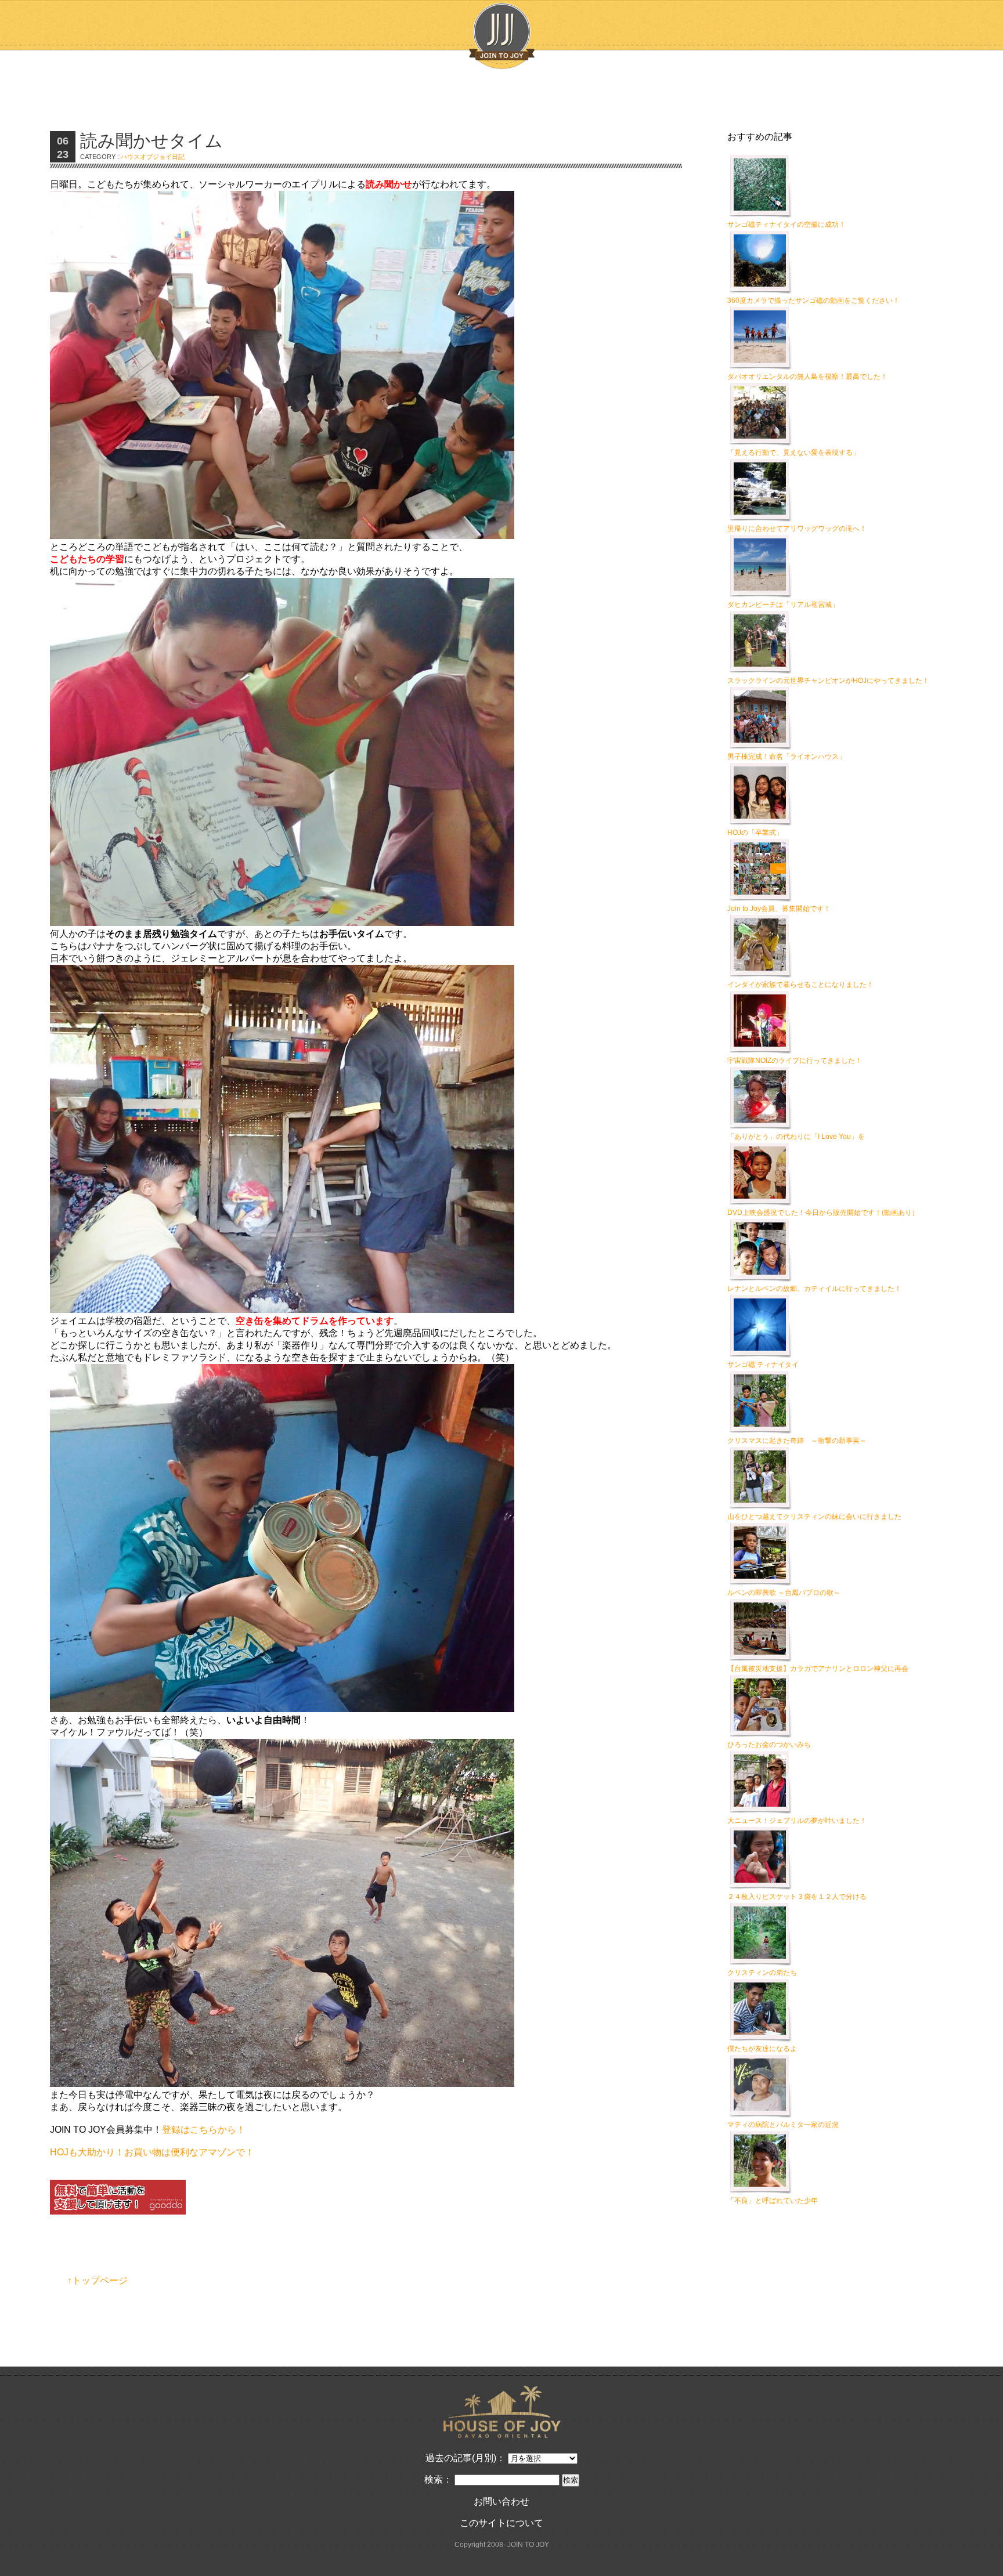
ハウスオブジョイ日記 (153, 157)
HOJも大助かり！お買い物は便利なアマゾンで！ (152, 2152)
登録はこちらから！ (204, 2130)
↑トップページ (98, 2280)
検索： (438, 2479)
